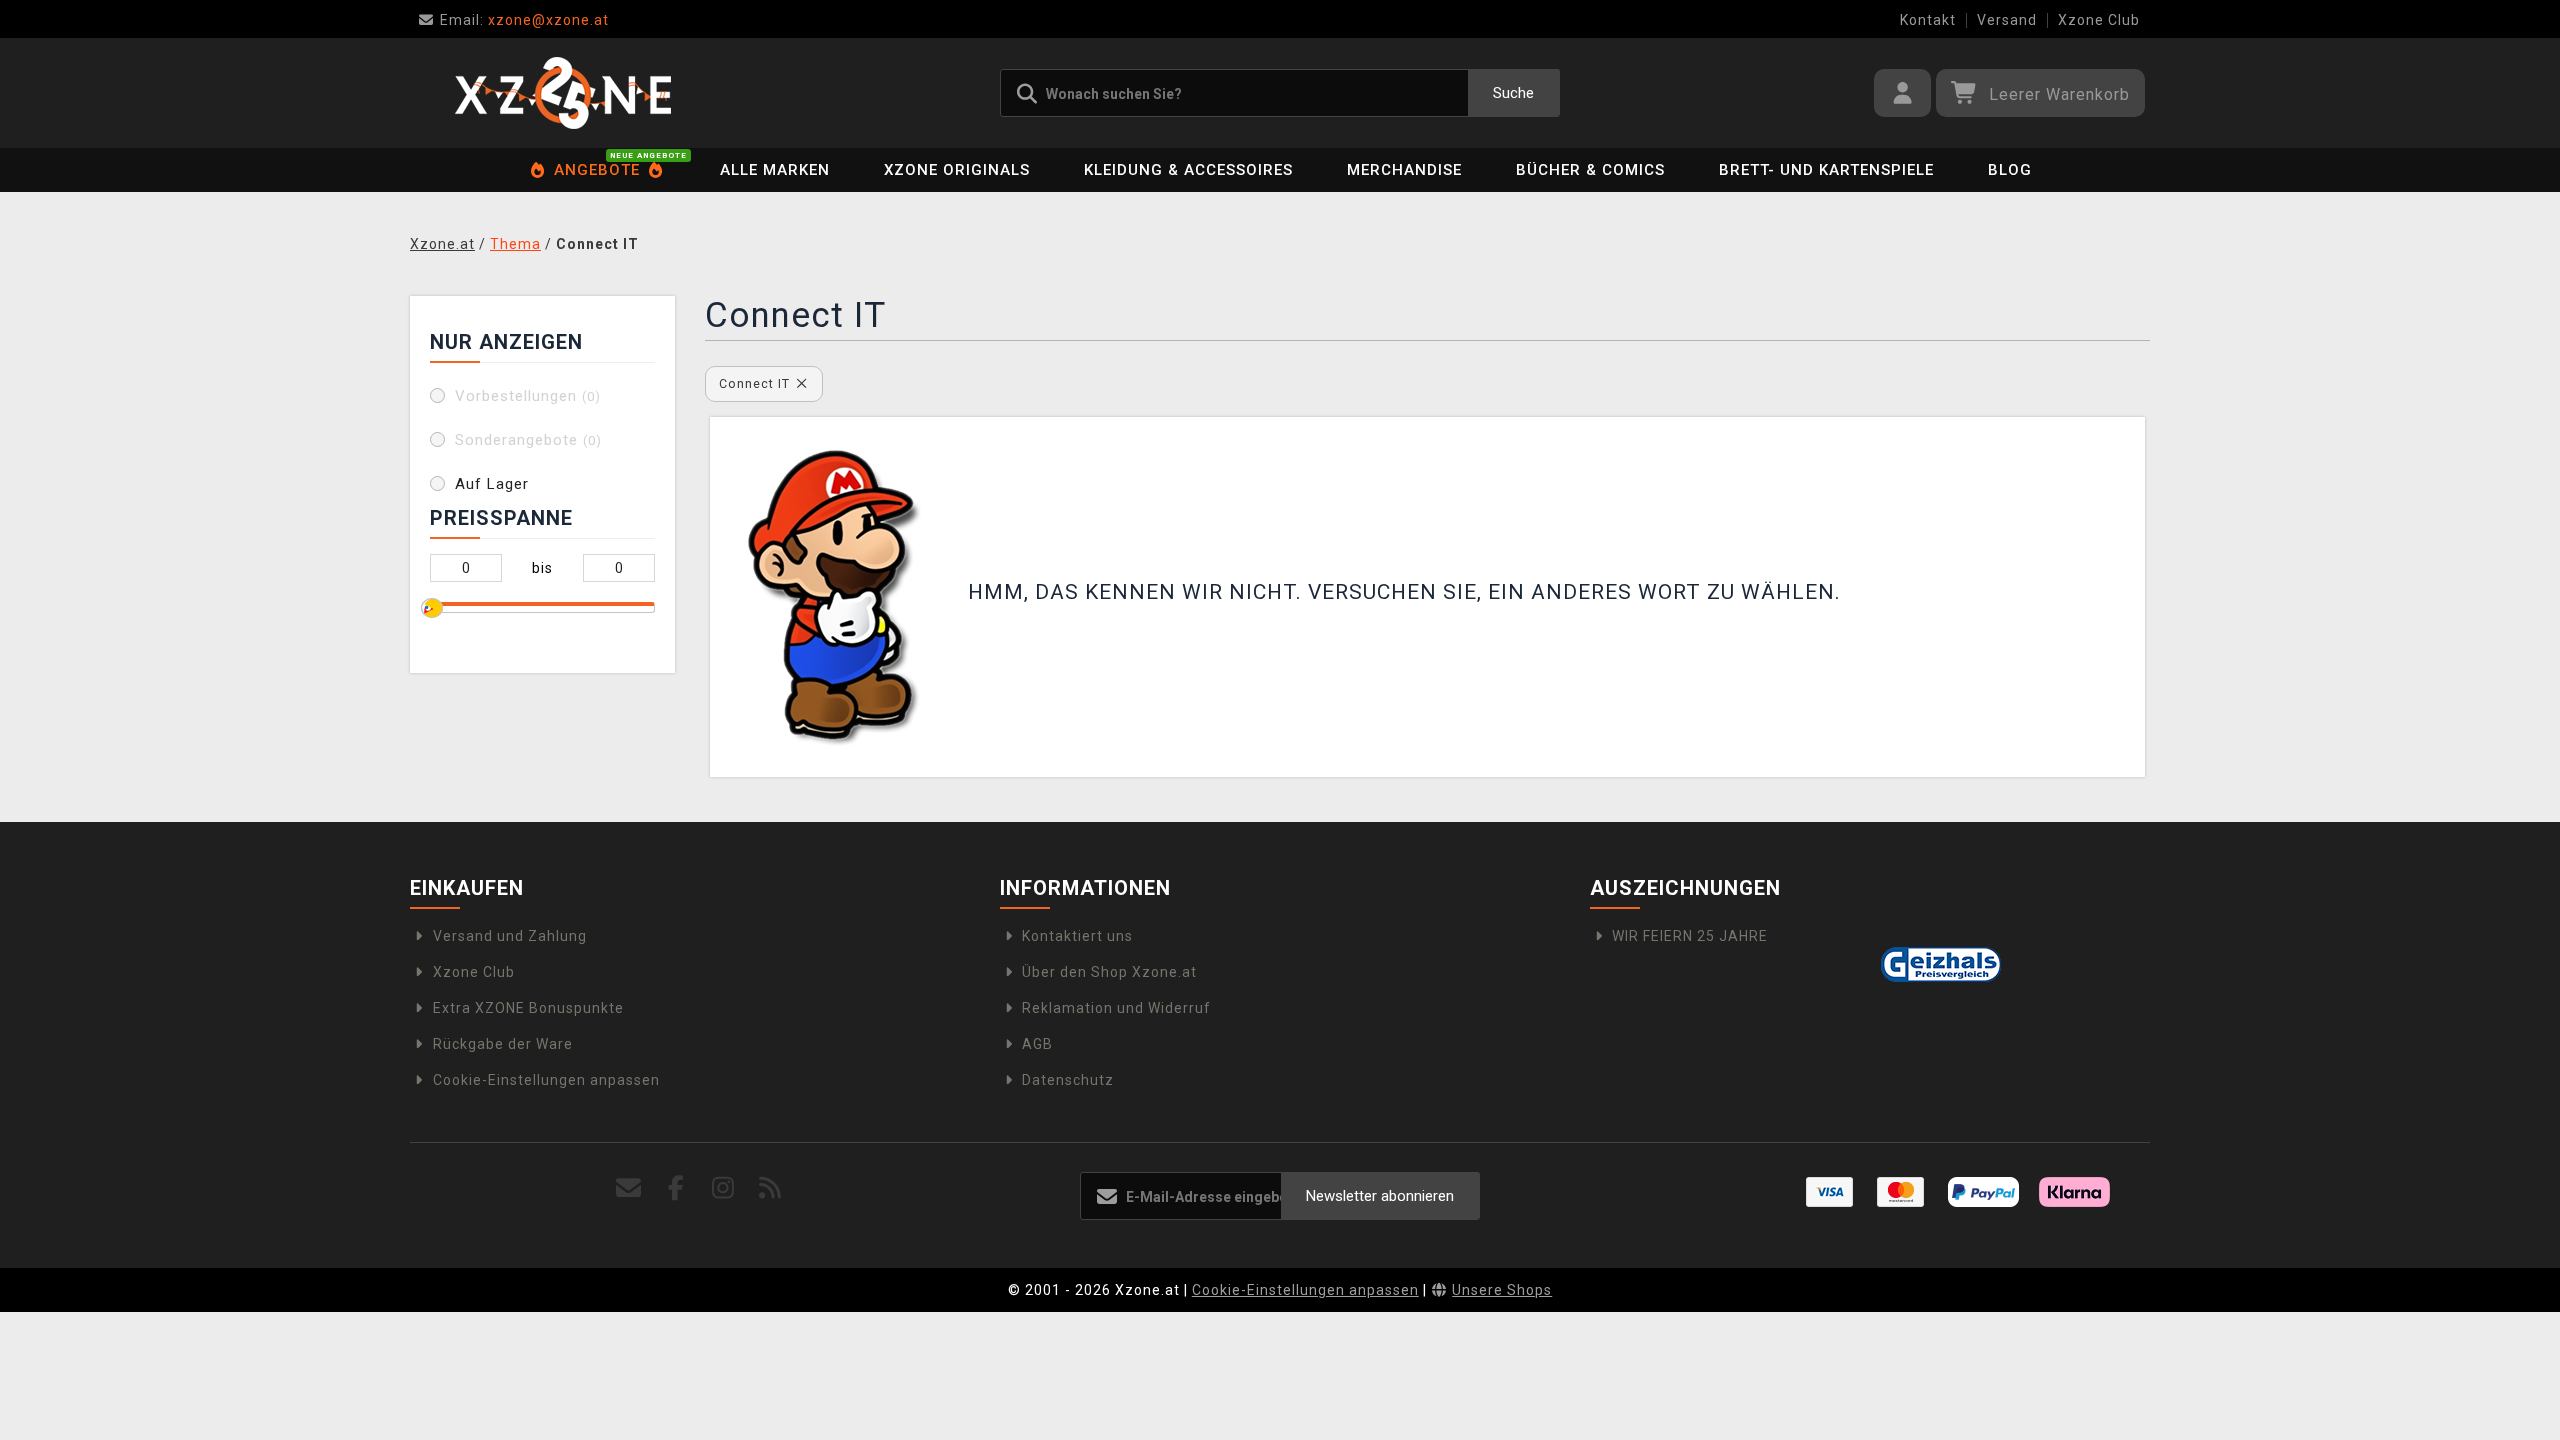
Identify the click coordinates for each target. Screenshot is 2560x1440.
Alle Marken (775, 170)
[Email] (629, 1188)
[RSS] (770, 1188)
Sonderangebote (528, 440)
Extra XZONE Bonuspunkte (528, 1008)
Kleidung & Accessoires (1188, 170)
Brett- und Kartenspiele (1826, 170)
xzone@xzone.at (524, 20)
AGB (1037, 1044)
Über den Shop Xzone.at (1109, 972)
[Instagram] (723, 1188)
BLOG (2010, 170)
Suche (1513, 93)
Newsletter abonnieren (1380, 1196)
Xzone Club (2099, 20)
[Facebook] (676, 1188)
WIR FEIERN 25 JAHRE (1690, 936)
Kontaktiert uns (1077, 936)
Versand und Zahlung (510, 936)
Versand (2007, 20)
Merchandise (1404, 170)
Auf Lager (492, 484)
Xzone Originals (957, 170)
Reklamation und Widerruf (1116, 1008)
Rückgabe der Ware (503, 1044)
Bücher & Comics (1590, 170)
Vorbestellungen (528, 396)
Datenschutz (1068, 1080)
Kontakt (1928, 20)
